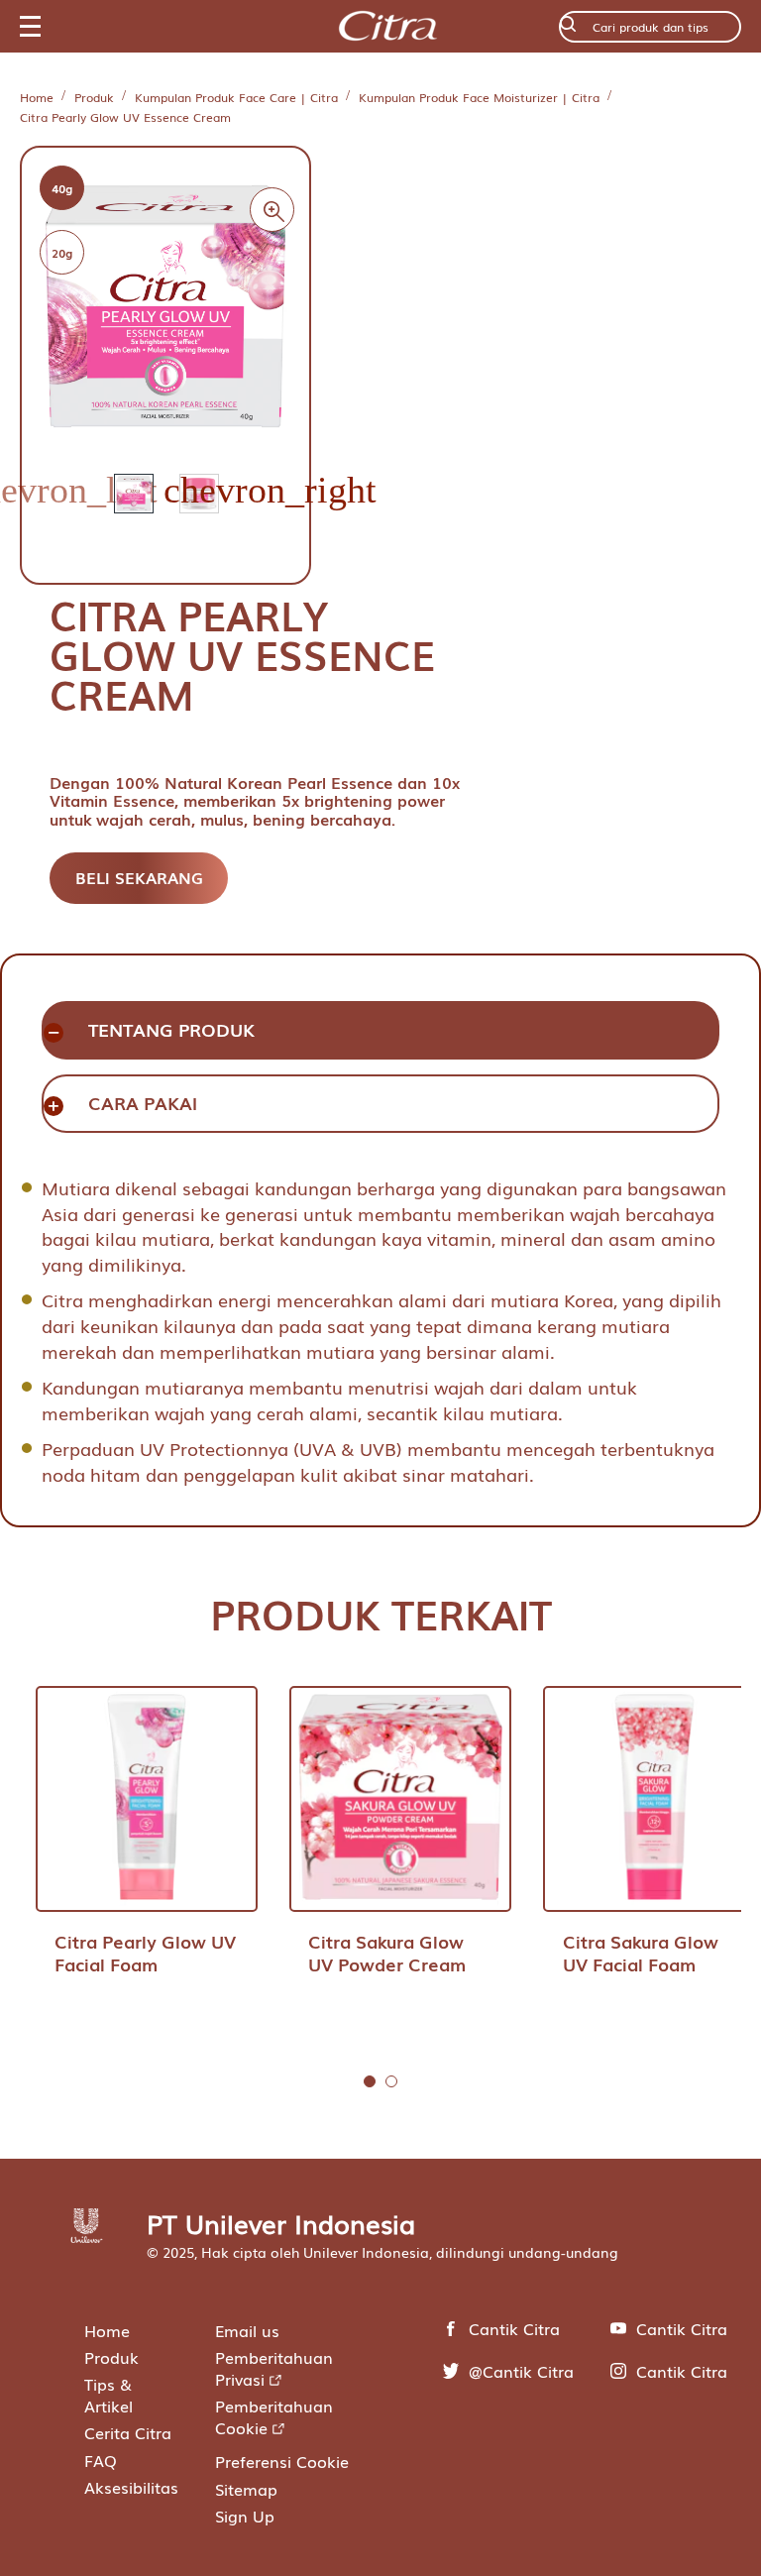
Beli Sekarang (139, 877)
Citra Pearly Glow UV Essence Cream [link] (125, 118)
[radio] (62, 188)
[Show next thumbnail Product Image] (270, 513)
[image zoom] (272, 210)
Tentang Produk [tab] (171, 1029)
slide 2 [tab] (391, 2081)
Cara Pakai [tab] (143, 1103)
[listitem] (147, 512)
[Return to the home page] (389, 27)
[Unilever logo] (87, 2236)
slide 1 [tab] (370, 2081)
